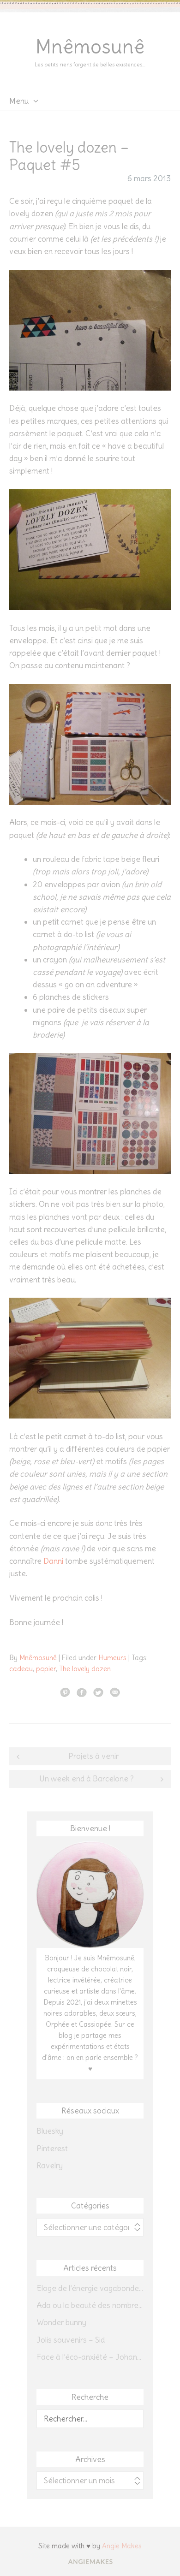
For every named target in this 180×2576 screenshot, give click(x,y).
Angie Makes (122, 2546)
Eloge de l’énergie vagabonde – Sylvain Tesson (90, 2288)
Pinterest (52, 2149)
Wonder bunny (61, 2322)
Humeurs (112, 1658)
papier (46, 1669)
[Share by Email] (115, 1692)
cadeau (21, 1669)
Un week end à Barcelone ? (87, 1779)
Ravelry (50, 2166)
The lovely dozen (85, 1669)
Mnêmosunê (90, 47)
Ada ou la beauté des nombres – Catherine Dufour (90, 2305)
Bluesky (50, 2131)
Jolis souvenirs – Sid (71, 2340)
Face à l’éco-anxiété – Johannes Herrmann (90, 2357)
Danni (53, 1561)
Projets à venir (93, 1756)
